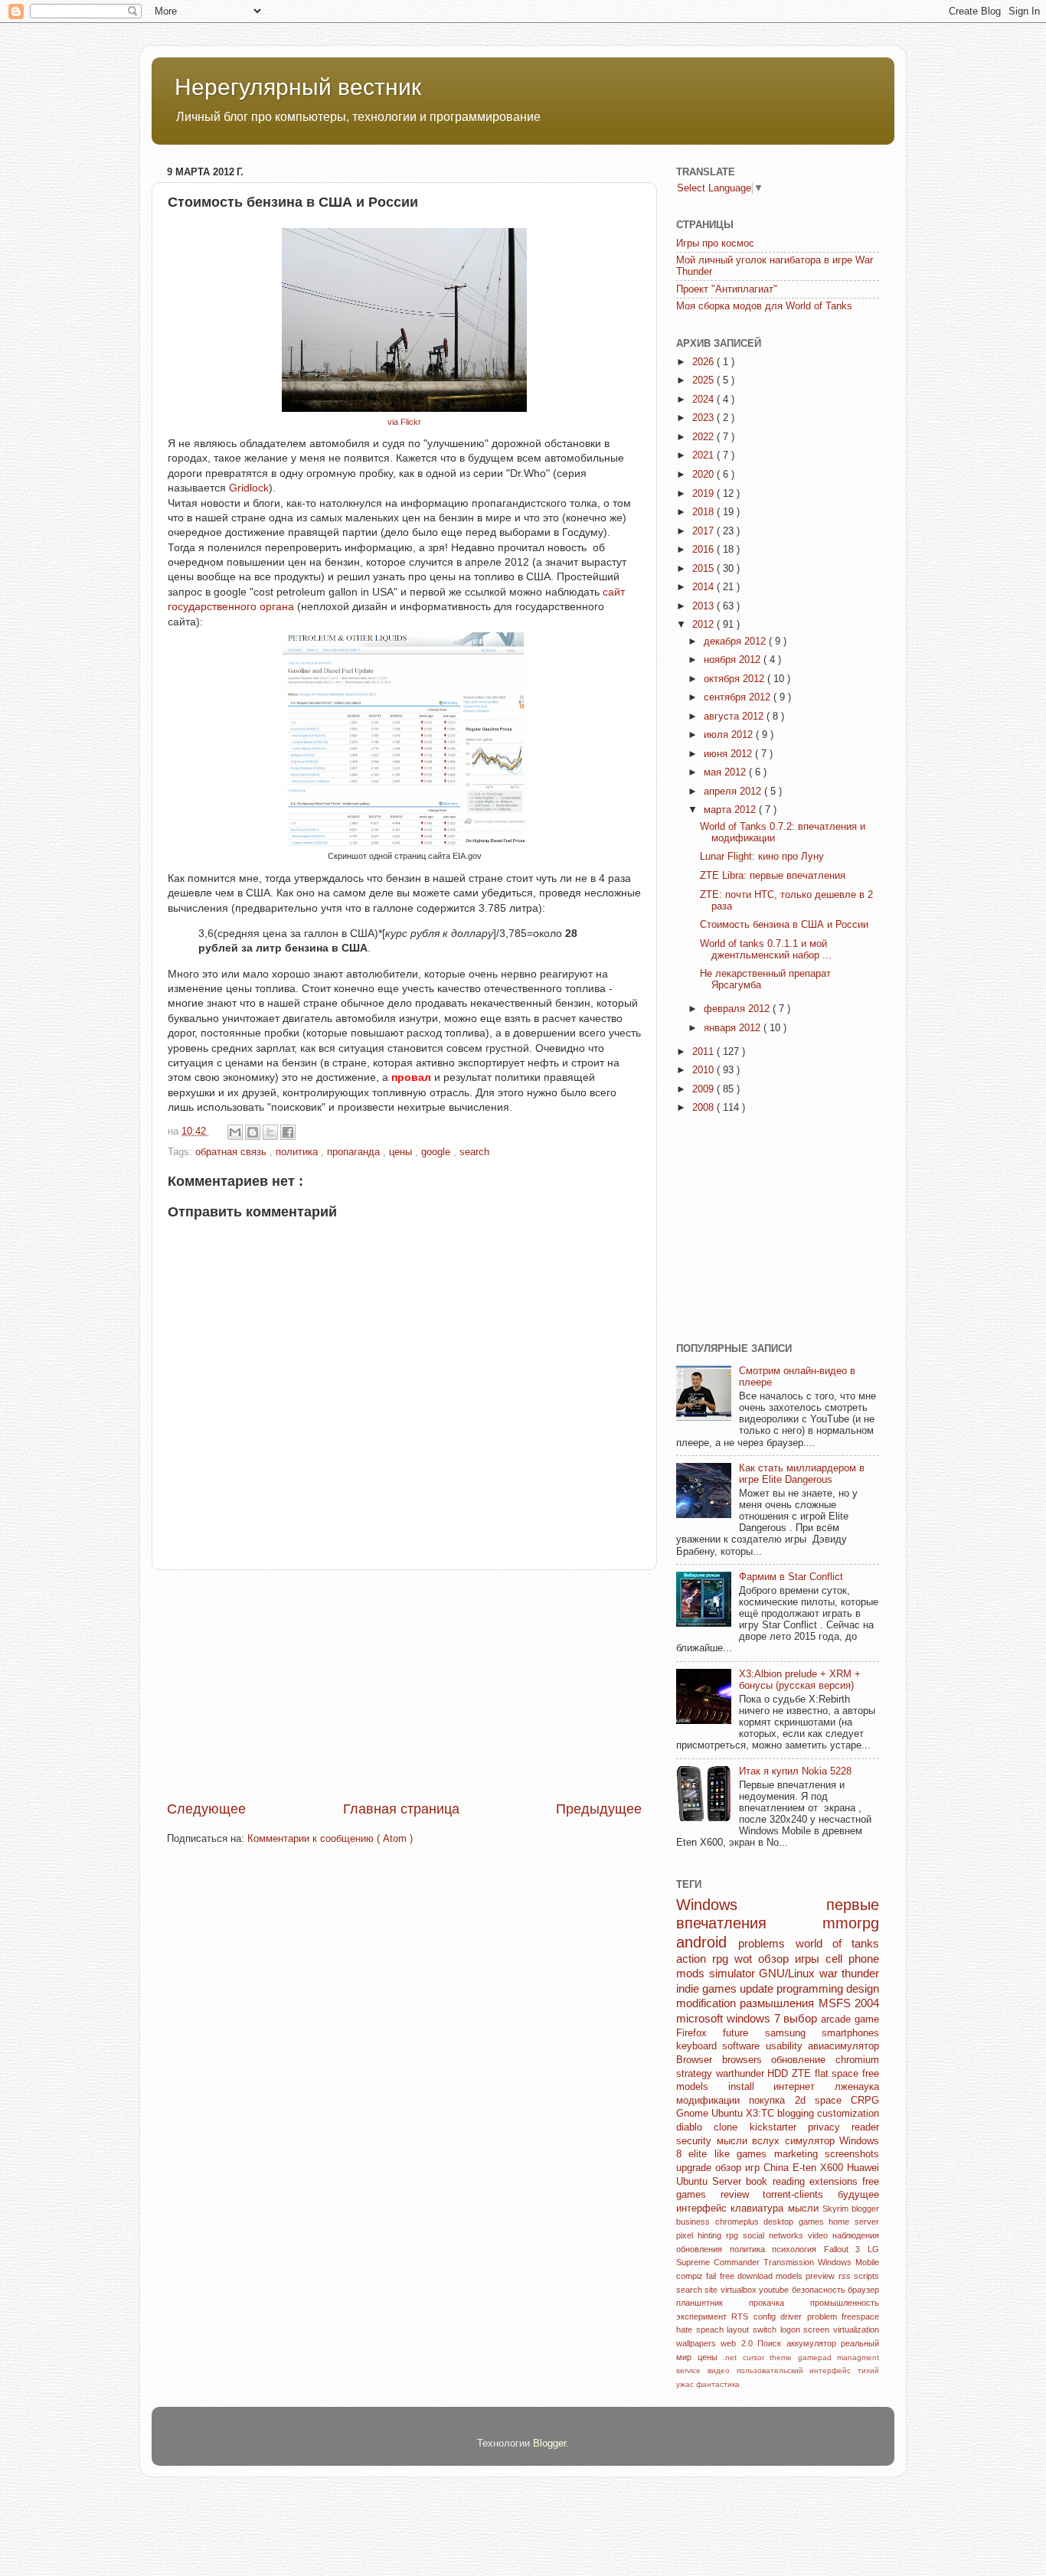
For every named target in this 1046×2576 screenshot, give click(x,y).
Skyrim (837, 2209)
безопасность (820, 2290)
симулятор (812, 2141)
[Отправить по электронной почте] (235, 1132)
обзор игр (739, 2168)
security (696, 2141)
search (474, 1152)
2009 (704, 1089)
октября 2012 (735, 679)
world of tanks (838, 1943)
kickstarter (779, 2127)
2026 (704, 362)
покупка (771, 2101)
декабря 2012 (736, 642)
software (744, 2046)
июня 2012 (729, 754)
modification (708, 2003)
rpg (734, 2235)
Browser (699, 2060)
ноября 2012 (734, 660)
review (742, 2195)
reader (865, 2127)
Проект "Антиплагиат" (727, 289)
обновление (803, 2060)
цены (402, 1152)
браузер (863, 2290)
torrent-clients (800, 2195)
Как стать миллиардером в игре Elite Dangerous (802, 1474)
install (751, 2087)
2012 (704, 625)
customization (848, 2114)
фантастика (718, 2384)
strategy (696, 2074)
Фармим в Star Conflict (791, 1577)
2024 (704, 400)
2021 (704, 455)
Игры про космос (715, 243)
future (744, 2033)
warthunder (742, 2074)
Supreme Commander (720, 2262)
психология (798, 2249)
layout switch (753, 2330)
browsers (747, 2060)
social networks (775, 2235)
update (758, 1988)
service (692, 2370)
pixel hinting (701, 2235)
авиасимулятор (843, 2046)
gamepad (818, 2357)
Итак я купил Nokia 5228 (795, 1771)
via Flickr (404, 422)
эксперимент (704, 2316)
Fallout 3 (846, 2249)
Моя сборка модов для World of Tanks (764, 306)
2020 (704, 475)
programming (811, 1988)
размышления (779, 2003)
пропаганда (355, 1152)
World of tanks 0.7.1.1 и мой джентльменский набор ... (766, 950)
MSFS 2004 (849, 2003)
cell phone (852, 1959)
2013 (704, 606)
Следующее (206, 1809)
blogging (797, 2114)
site (712, 2290)
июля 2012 (730, 735)
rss (846, 2276)
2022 (704, 437)
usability (787, 2046)
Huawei (863, 2168)
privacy (830, 2127)
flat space (838, 2074)
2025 (704, 380)
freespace (860, 2316)
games (814, 2222)
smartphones (850, 2033)
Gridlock (249, 488)
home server (854, 2222)
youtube (775, 2290)
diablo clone (713, 2127)
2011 (704, 1052)
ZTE (803, 2074)
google (437, 1152)
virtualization (856, 2330)
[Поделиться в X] (270, 1132)
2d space (823, 2101)
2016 (704, 550)
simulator (734, 1973)
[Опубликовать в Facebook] (288, 1132)
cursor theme (770, 2357)
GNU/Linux (789, 1973)
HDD (780, 2074)
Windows (751, 1905)
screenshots (852, 2154)
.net (733, 2357)
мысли (805, 2209)
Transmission (791, 2262)
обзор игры (792, 1959)
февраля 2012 (738, 1009)
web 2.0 (739, 2343)
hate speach (701, 2330)
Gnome (694, 2114)
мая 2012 (726, 772)
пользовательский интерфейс (798, 2370)
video (820, 2235)
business (696, 2222)
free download (748, 2276)
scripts (866, 2276)
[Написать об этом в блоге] (253, 1132)
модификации (713, 2101)
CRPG (865, 2101)
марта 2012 (731, 810)
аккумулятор (814, 2343)
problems (767, 1943)
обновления (703, 2249)
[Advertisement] (404, 1685)
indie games (708, 1988)
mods (693, 1973)
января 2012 (734, 1028)
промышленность (845, 2303)
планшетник (713, 2303)
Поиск (771, 2343)
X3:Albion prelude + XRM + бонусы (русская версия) (800, 1680)
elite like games (731, 2154)
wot (746, 1959)
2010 (704, 1070)
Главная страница (401, 1809)
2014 (704, 587)
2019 (704, 494)
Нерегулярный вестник (298, 87)
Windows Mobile (848, 2262)
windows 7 (755, 2018)
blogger (865, 2209)
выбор (802, 2018)
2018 (704, 512)
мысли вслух (751, 2141)
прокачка (780, 2303)
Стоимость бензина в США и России (784, 925)
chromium (857, 2060)
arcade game (850, 2019)
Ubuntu (729, 2114)
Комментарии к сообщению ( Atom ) (330, 1839)
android (707, 1942)
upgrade (696, 2168)
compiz (691, 2276)
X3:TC (762, 2114)
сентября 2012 (739, 697)
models (791, 2276)
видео (722, 2370)
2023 (704, 418)
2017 (704, 531)
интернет (804, 2087)
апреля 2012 (734, 792)
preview (822, 2276)
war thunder (850, 1973)
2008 (704, 1108)
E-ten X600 (820, 2168)
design (863, 1988)
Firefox (700, 2033)
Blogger (549, 2444)
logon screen (807, 2330)
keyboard (699, 2046)
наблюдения (856, 2235)
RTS (742, 2316)
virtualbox (740, 2290)
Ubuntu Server (711, 2182)
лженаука (857, 2087)
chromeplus (740, 2222)
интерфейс (703, 2209)
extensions (836, 2182)
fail (713, 2276)
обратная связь (232, 1152)
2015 (704, 569)
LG (873, 2249)
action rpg (705, 1959)
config (767, 2316)
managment (858, 2357)
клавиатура (759, 2209)
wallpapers (698, 2343)
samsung (793, 2033)
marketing (799, 2154)
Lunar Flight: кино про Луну (762, 857)
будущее (858, 2195)
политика (298, 1152)
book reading (777, 2182)
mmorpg (851, 1923)
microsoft (701, 2018)
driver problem (811, 2316)
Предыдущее (599, 1809)
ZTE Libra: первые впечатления (773, 876)
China (778, 2168)
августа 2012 (735, 717)
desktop (781, 2222)
